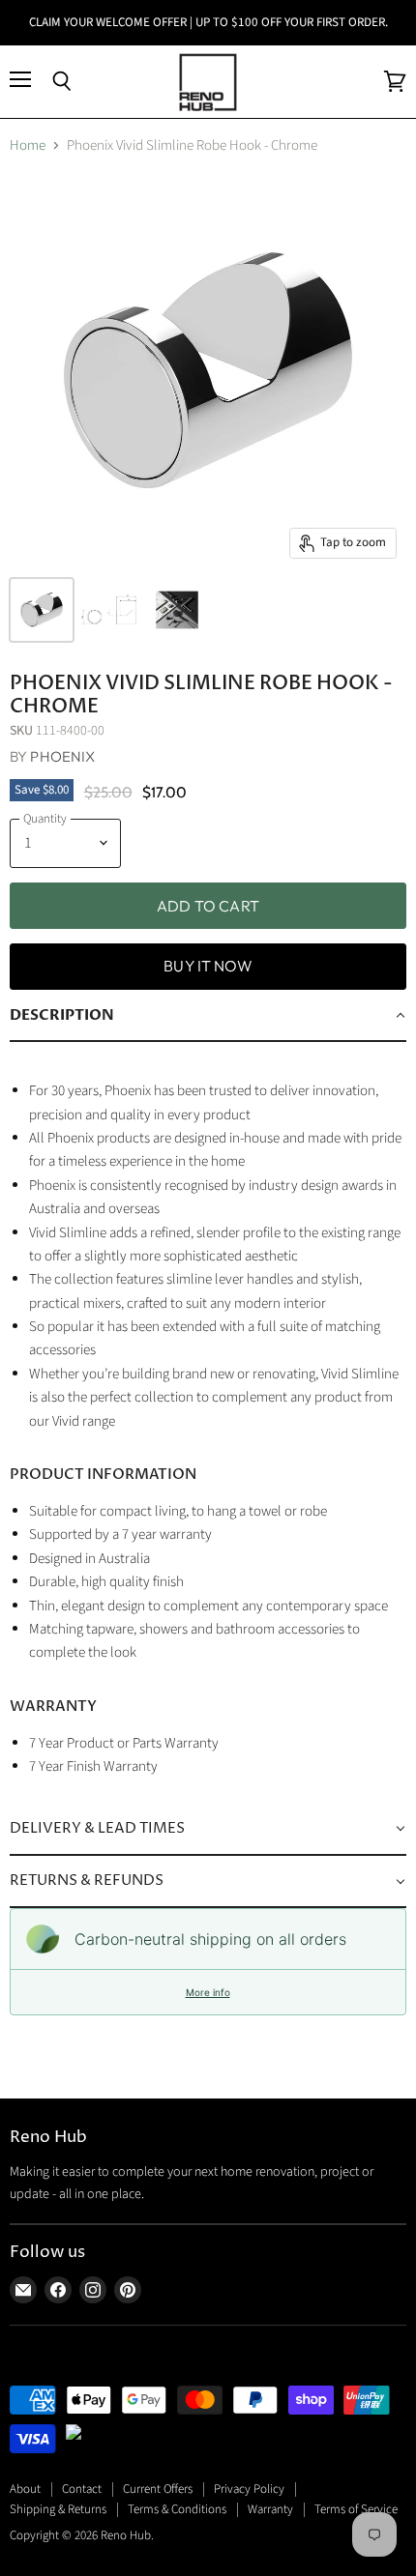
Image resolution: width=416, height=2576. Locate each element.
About (25, 2489)
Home (28, 145)
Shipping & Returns (58, 2509)
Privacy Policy (249, 2489)
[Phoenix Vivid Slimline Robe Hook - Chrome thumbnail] (42, 610)
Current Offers (158, 2489)
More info (208, 1992)
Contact (82, 2489)
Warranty (270, 2509)
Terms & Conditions (177, 2509)
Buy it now (208, 966)
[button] (208, 1016)
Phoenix (62, 756)
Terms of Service (356, 2509)
